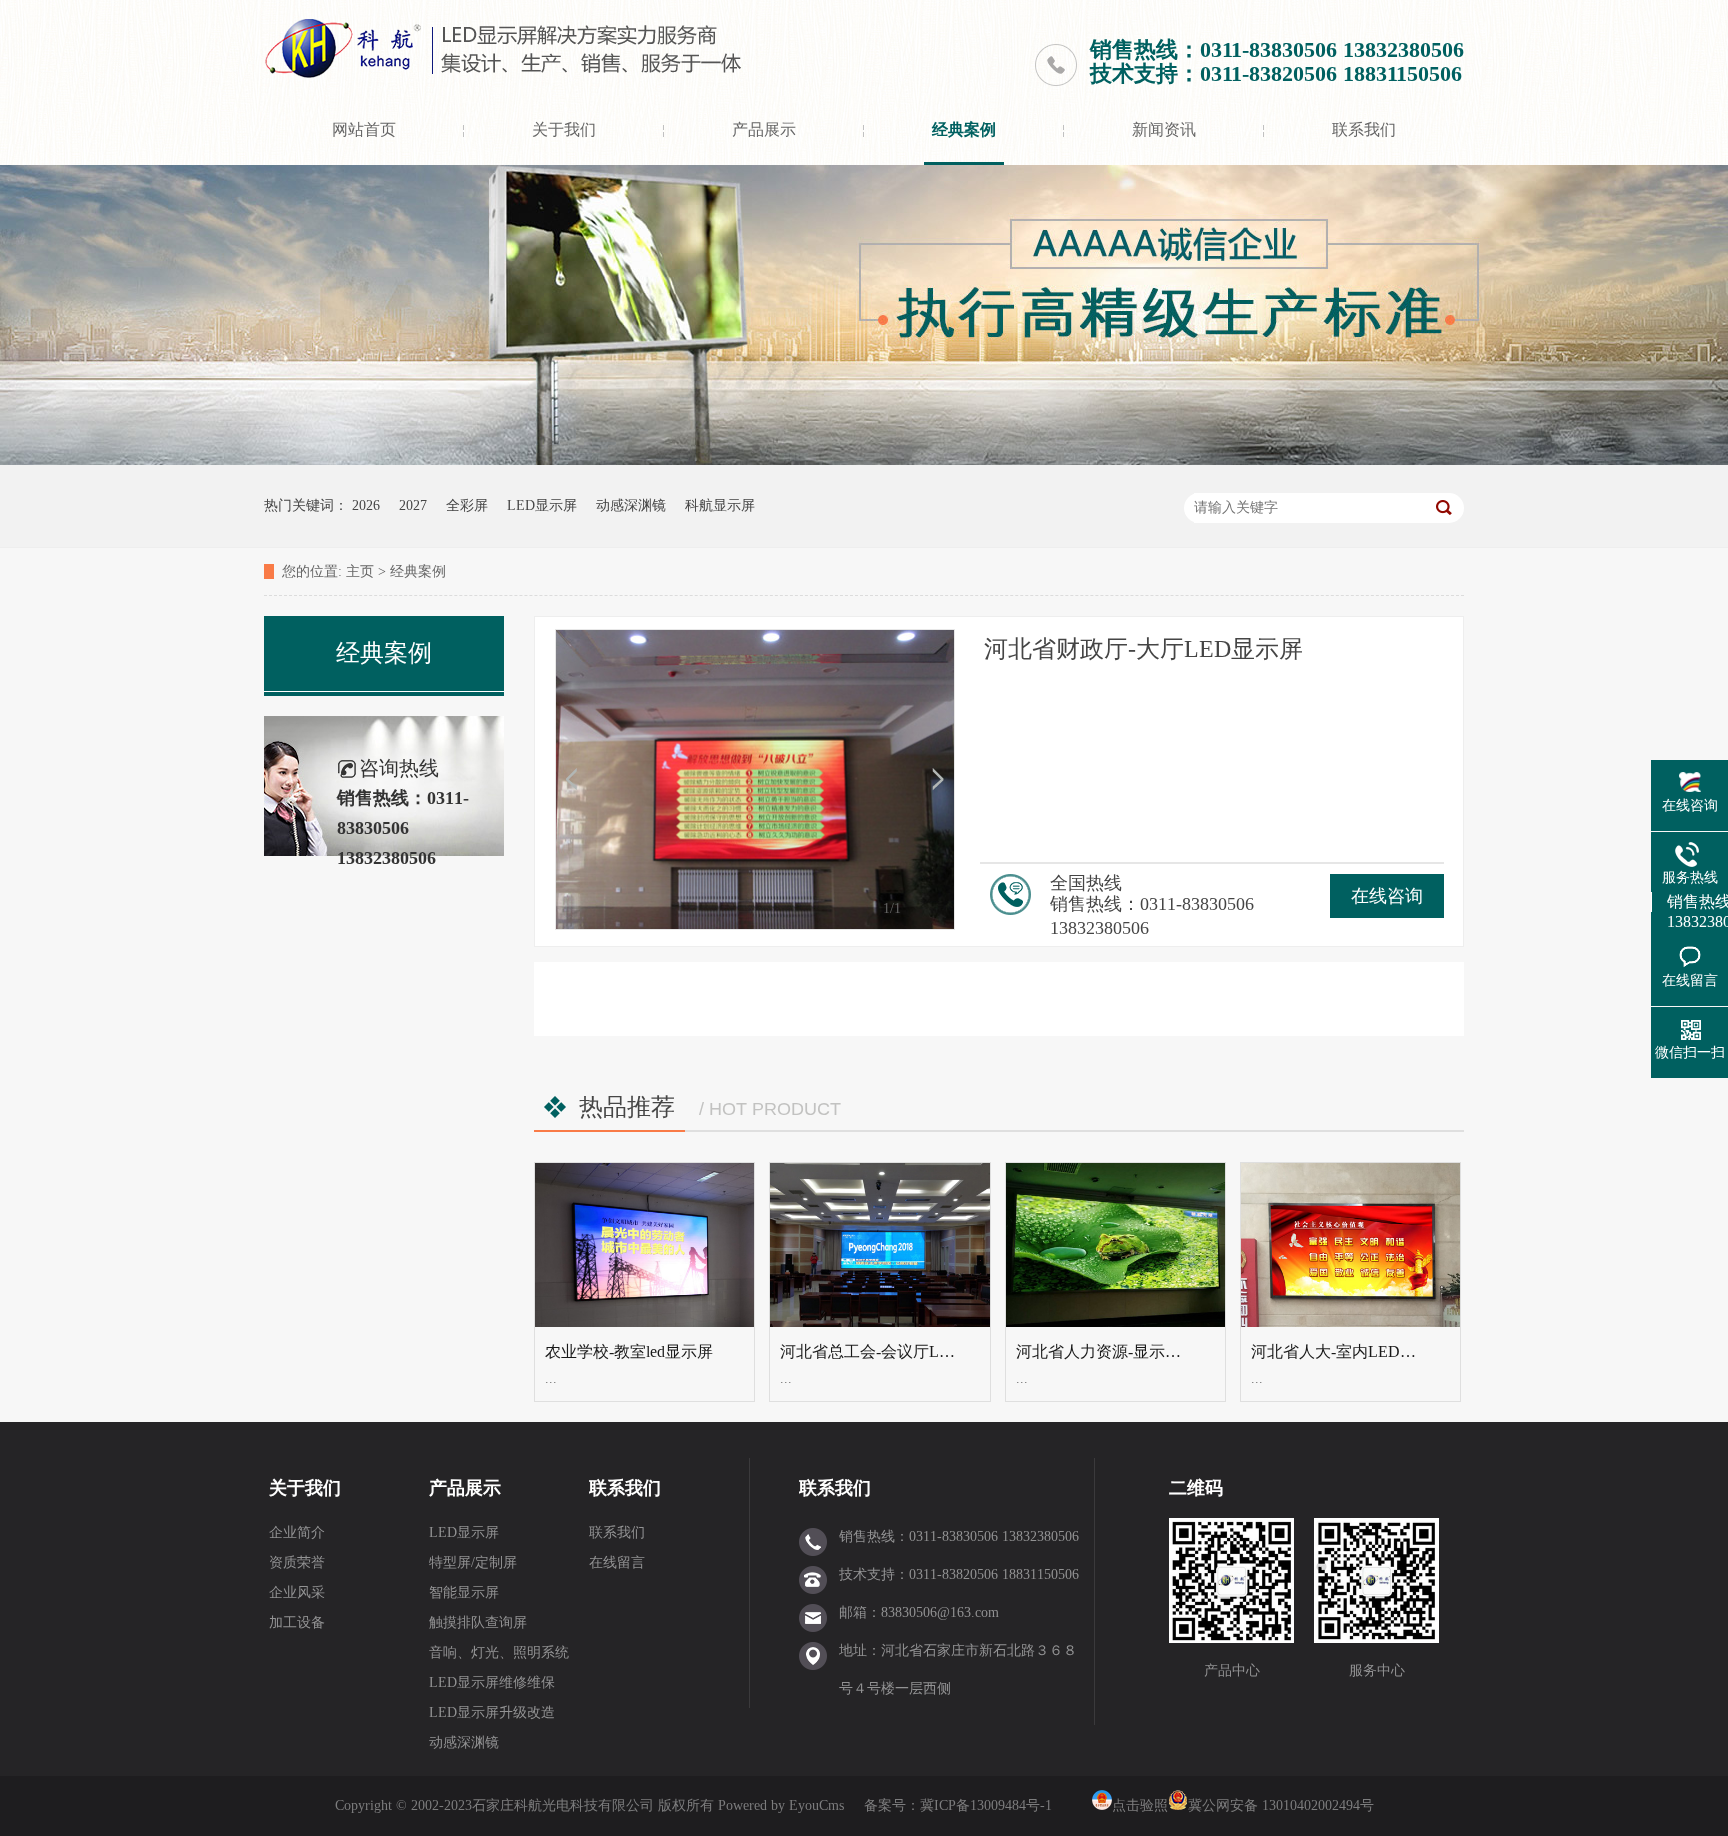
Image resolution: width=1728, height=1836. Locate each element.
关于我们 (564, 129)
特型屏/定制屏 (473, 1562)
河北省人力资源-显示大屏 (1106, 1351)
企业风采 (297, 1592)
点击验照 (1140, 1805)
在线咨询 (1387, 896)
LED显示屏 (542, 505)
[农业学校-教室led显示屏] (644, 1245)
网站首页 (364, 129)
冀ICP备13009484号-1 (986, 1805)
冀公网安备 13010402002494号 (1281, 1805)
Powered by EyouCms (779, 1805)
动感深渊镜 (631, 505)
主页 (360, 571)
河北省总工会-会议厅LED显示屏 (894, 1351)
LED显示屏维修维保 (492, 1682)
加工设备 (297, 1622)
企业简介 (297, 1532)
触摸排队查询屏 (478, 1622)
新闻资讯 (1164, 129)
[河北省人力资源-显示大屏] (1115, 1245)
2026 (366, 505)
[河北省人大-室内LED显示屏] (1350, 1245)
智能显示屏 (464, 1592)
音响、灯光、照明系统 (499, 1652)
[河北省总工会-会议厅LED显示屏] (879, 1245)
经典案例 (964, 129)
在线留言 (617, 1562)
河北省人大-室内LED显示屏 (1349, 1351)
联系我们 (1364, 129)
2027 (413, 505)
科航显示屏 (720, 505)
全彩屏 (467, 505)
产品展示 (764, 129)
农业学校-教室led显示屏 (629, 1351)
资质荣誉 (297, 1562)
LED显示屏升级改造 (492, 1712)
